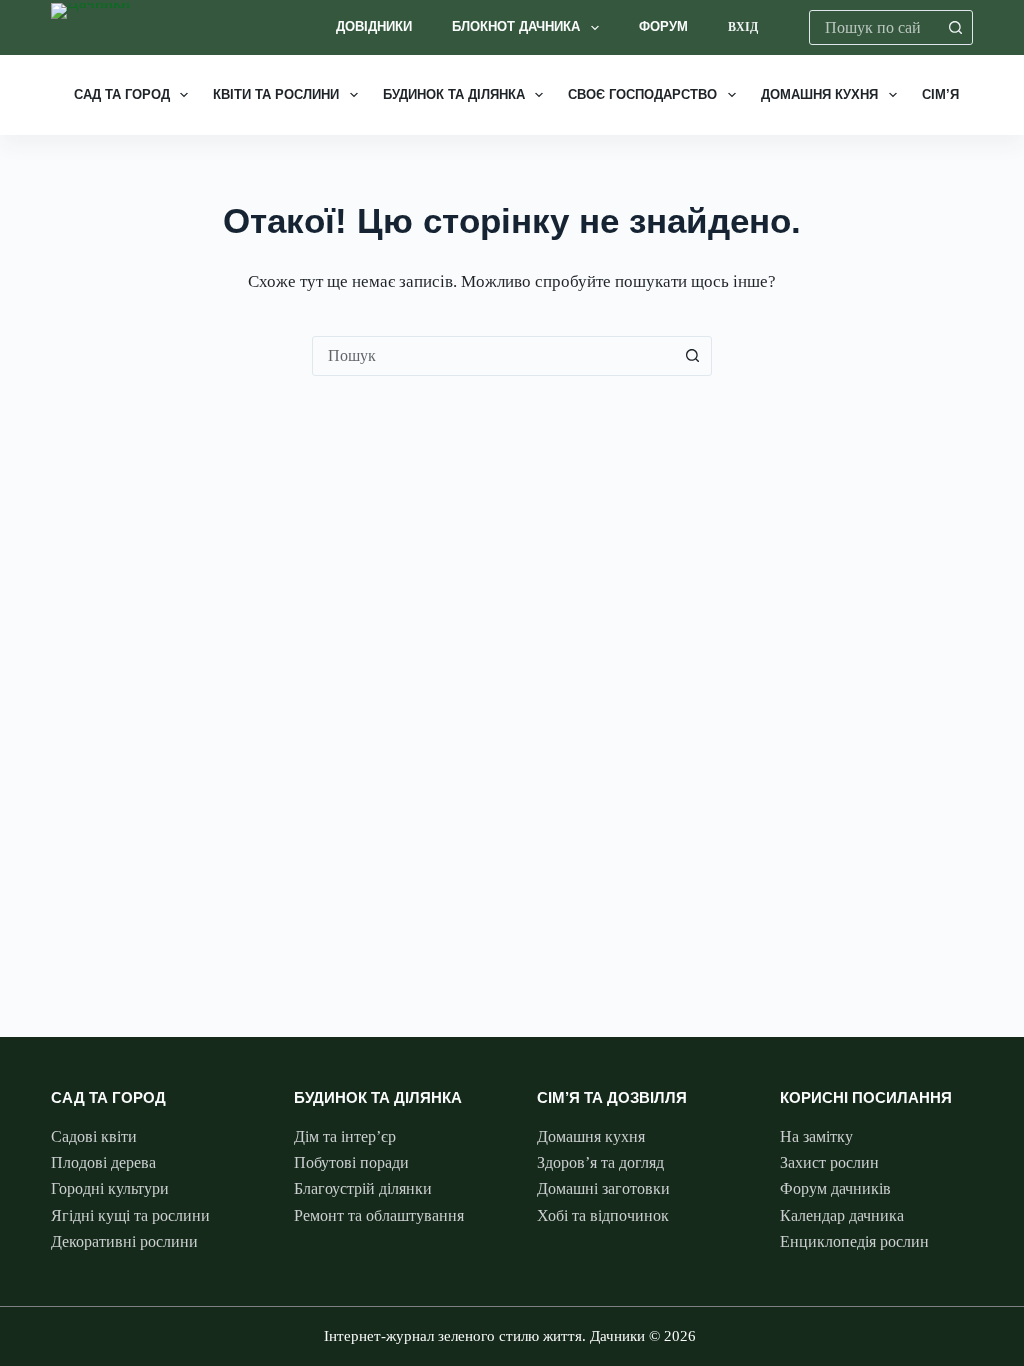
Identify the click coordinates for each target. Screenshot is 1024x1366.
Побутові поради (351, 1162)
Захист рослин (829, 1162)
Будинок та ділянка (454, 94)
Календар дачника (842, 1215)
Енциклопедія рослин (854, 1241)
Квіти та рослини (276, 94)
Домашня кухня (819, 94)
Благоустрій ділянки (363, 1188)
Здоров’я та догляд (600, 1162)
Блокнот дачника (516, 26)
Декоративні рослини (124, 1241)
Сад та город (122, 94)
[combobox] (874, 27)
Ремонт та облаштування (379, 1215)
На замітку (816, 1136)
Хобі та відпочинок (603, 1215)
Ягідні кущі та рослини (130, 1215)
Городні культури (110, 1188)
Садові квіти (94, 1136)
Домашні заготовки (603, 1188)
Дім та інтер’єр (345, 1136)
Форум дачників (835, 1188)
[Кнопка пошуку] (955, 27)
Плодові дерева (103, 1162)
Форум (663, 26)
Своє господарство (642, 94)
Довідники (374, 26)
